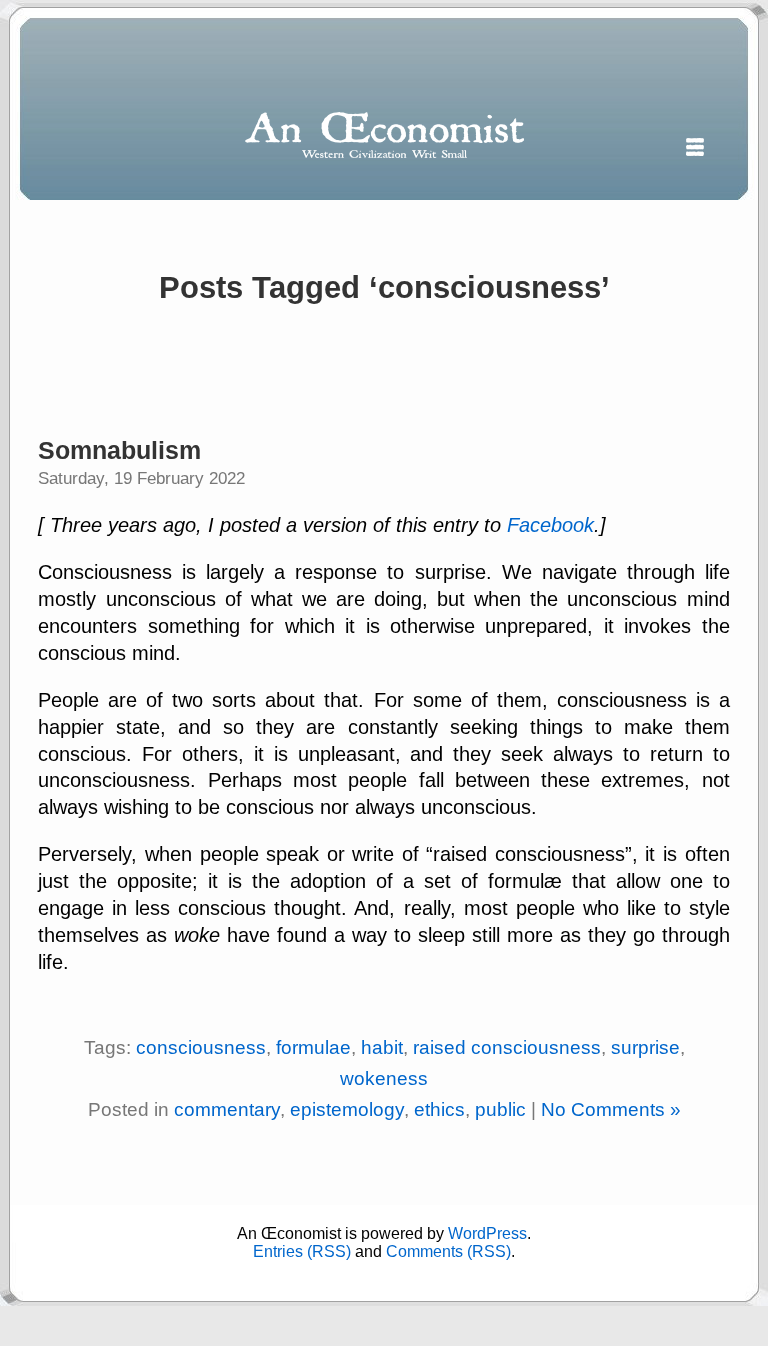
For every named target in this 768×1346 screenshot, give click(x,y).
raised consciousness (507, 1047)
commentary (227, 1109)
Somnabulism (119, 450)
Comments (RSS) (448, 1251)
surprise (645, 1047)
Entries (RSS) (302, 1251)
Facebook (550, 525)
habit (382, 1047)
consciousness (201, 1047)
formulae (313, 1047)
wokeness (384, 1078)
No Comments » (611, 1109)
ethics (439, 1109)
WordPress (487, 1233)
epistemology (347, 1109)
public (500, 1109)
